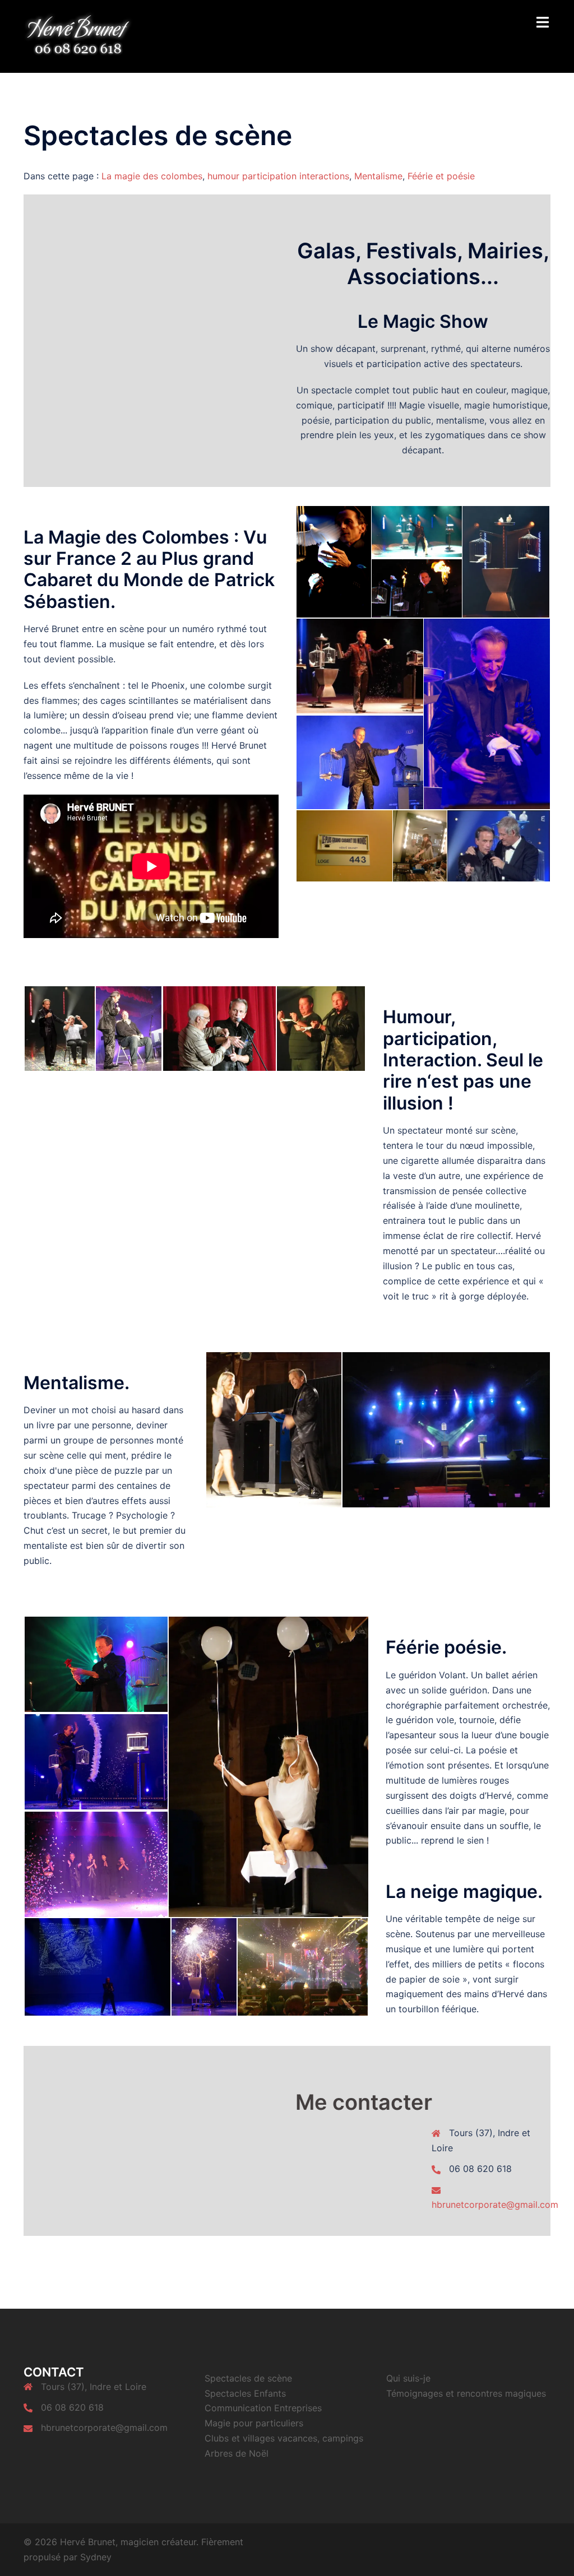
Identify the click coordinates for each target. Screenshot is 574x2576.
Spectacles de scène (248, 2378)
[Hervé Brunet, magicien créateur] (78, 35)
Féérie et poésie (441, 176)
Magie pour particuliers (254, 2423)
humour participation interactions (278, 176)
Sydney (96, 2557)
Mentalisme (378, 176)
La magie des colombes (152, 176)
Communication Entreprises (263, 2408)
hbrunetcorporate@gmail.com (495, 2204)
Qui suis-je (408, 2378)
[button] (333, 562)
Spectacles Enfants (245, 2393)
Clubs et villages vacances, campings (284, 2438)
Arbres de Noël (237, 2453)
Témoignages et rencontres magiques (466, 2393)
